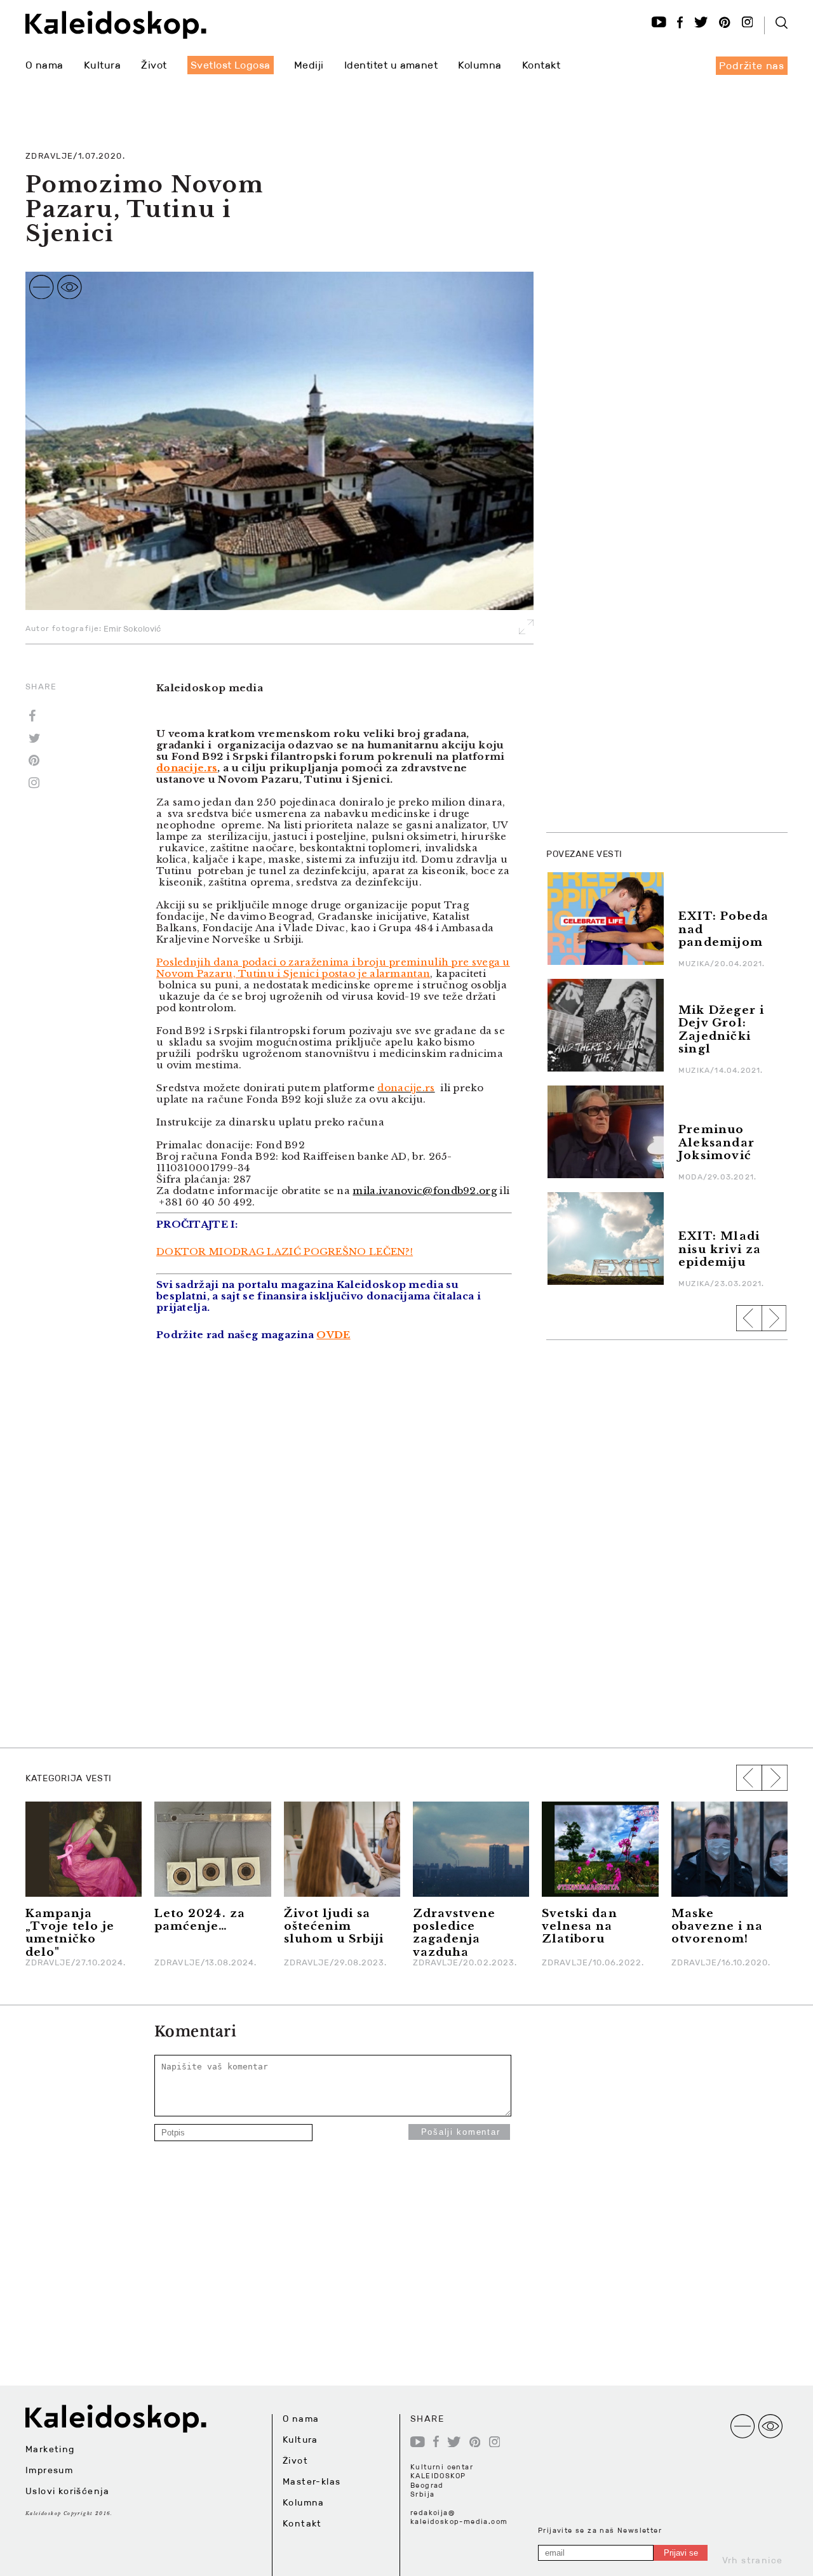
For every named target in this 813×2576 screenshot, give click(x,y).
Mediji (309, 65)
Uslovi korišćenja (68, 2491)
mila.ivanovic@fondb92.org (425, 1191)
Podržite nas (752, 66)
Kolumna (480, 65)
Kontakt (541, 65)
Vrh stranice (753, 2560)
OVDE (333, 1335)
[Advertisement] (642, 631)
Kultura (102, 65)
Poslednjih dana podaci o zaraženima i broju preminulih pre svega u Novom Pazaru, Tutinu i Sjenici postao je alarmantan (333, 968)
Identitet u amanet (391, 65)
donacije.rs (187, 768)
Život (154, 65)
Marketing (50, 2449)
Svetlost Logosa (231, 65)
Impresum (49, 2470)
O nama (44, 65)
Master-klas (312, 2481)
